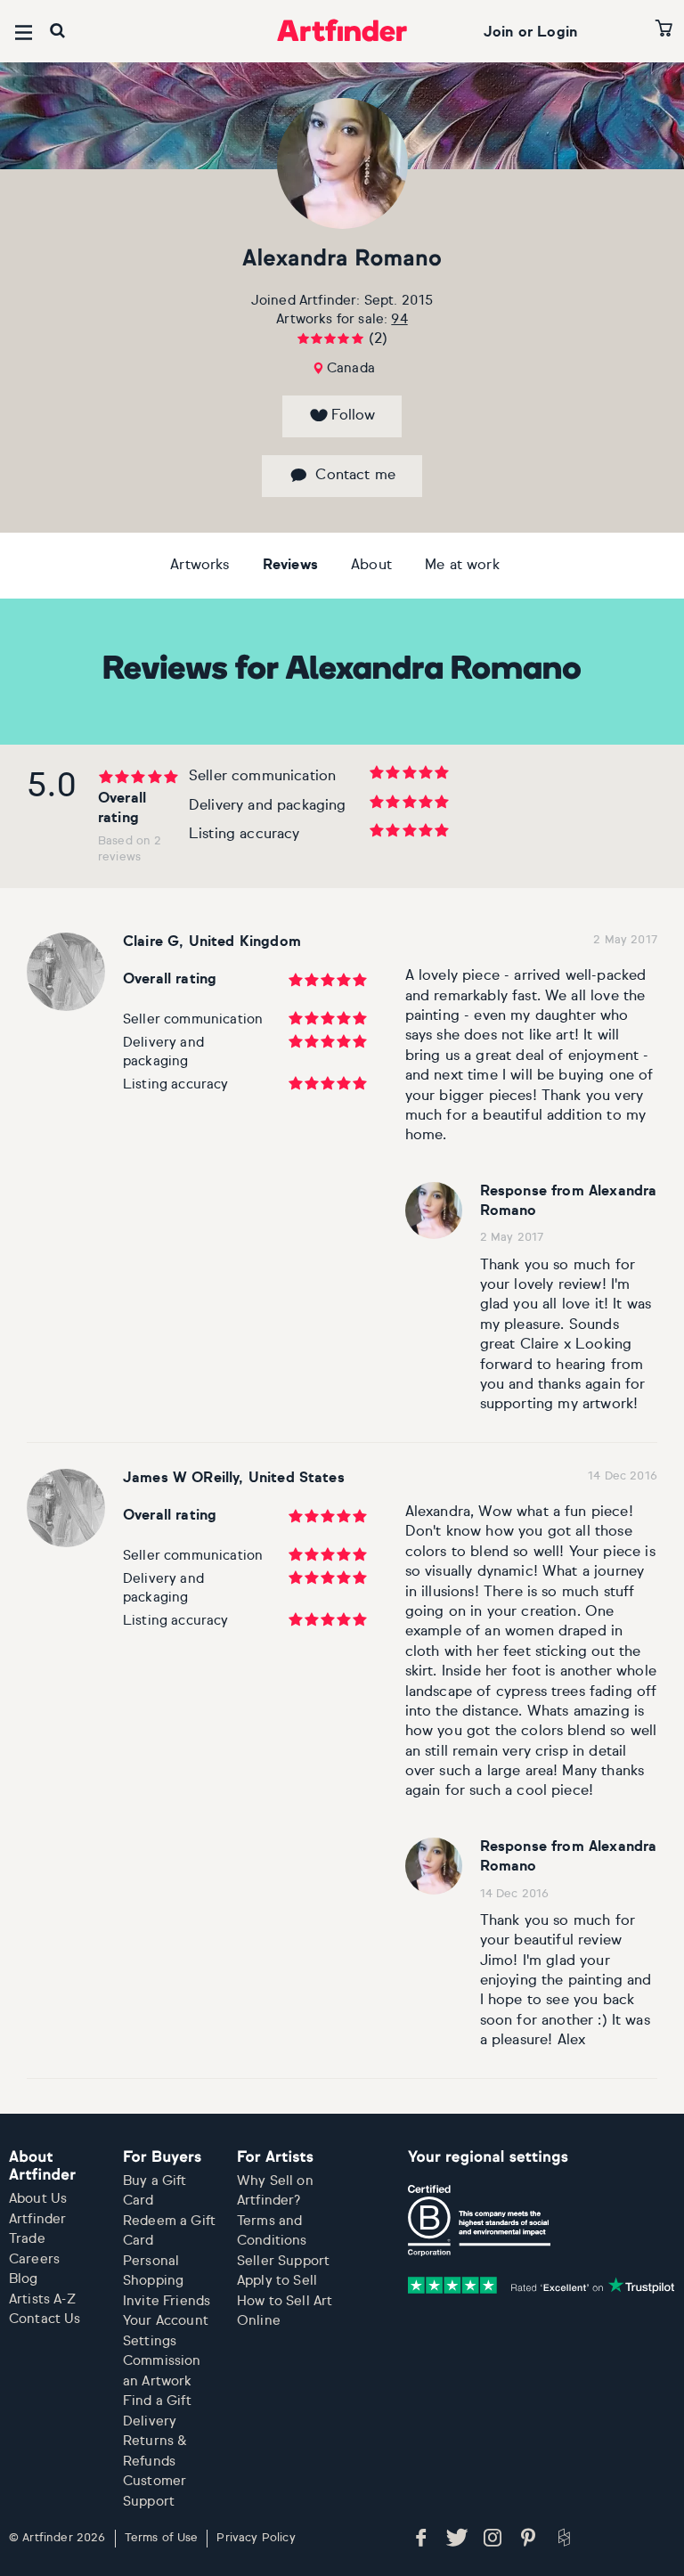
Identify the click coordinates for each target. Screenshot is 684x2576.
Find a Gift (157, 2401)
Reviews (290, 566)
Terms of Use (162, 2538)
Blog (24, 2279)
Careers (34, 2259)
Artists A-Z (42, 2299)
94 (399, 319)
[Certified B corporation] (479, 2221)
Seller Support (283, 2261)
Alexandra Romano (342, 260)
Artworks (199, 566)
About (371, 566)
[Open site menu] (24, 33)
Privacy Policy (256, 2538)
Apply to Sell (277, 2281)
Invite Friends (167, 2301)
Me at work (462, 566)
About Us (38, 2199)
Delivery (150, 2421)
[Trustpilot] (541, 2285)
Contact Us (45, 2319)
